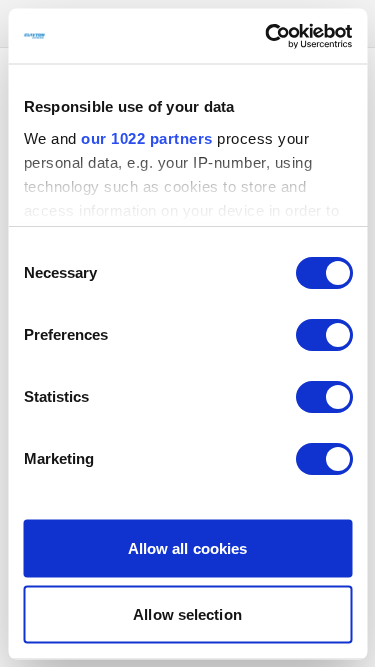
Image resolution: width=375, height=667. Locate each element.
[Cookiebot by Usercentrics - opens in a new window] (267, 36)
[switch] (323, 335)
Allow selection (187, 613)
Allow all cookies (188, 548)
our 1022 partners (147, 137)
